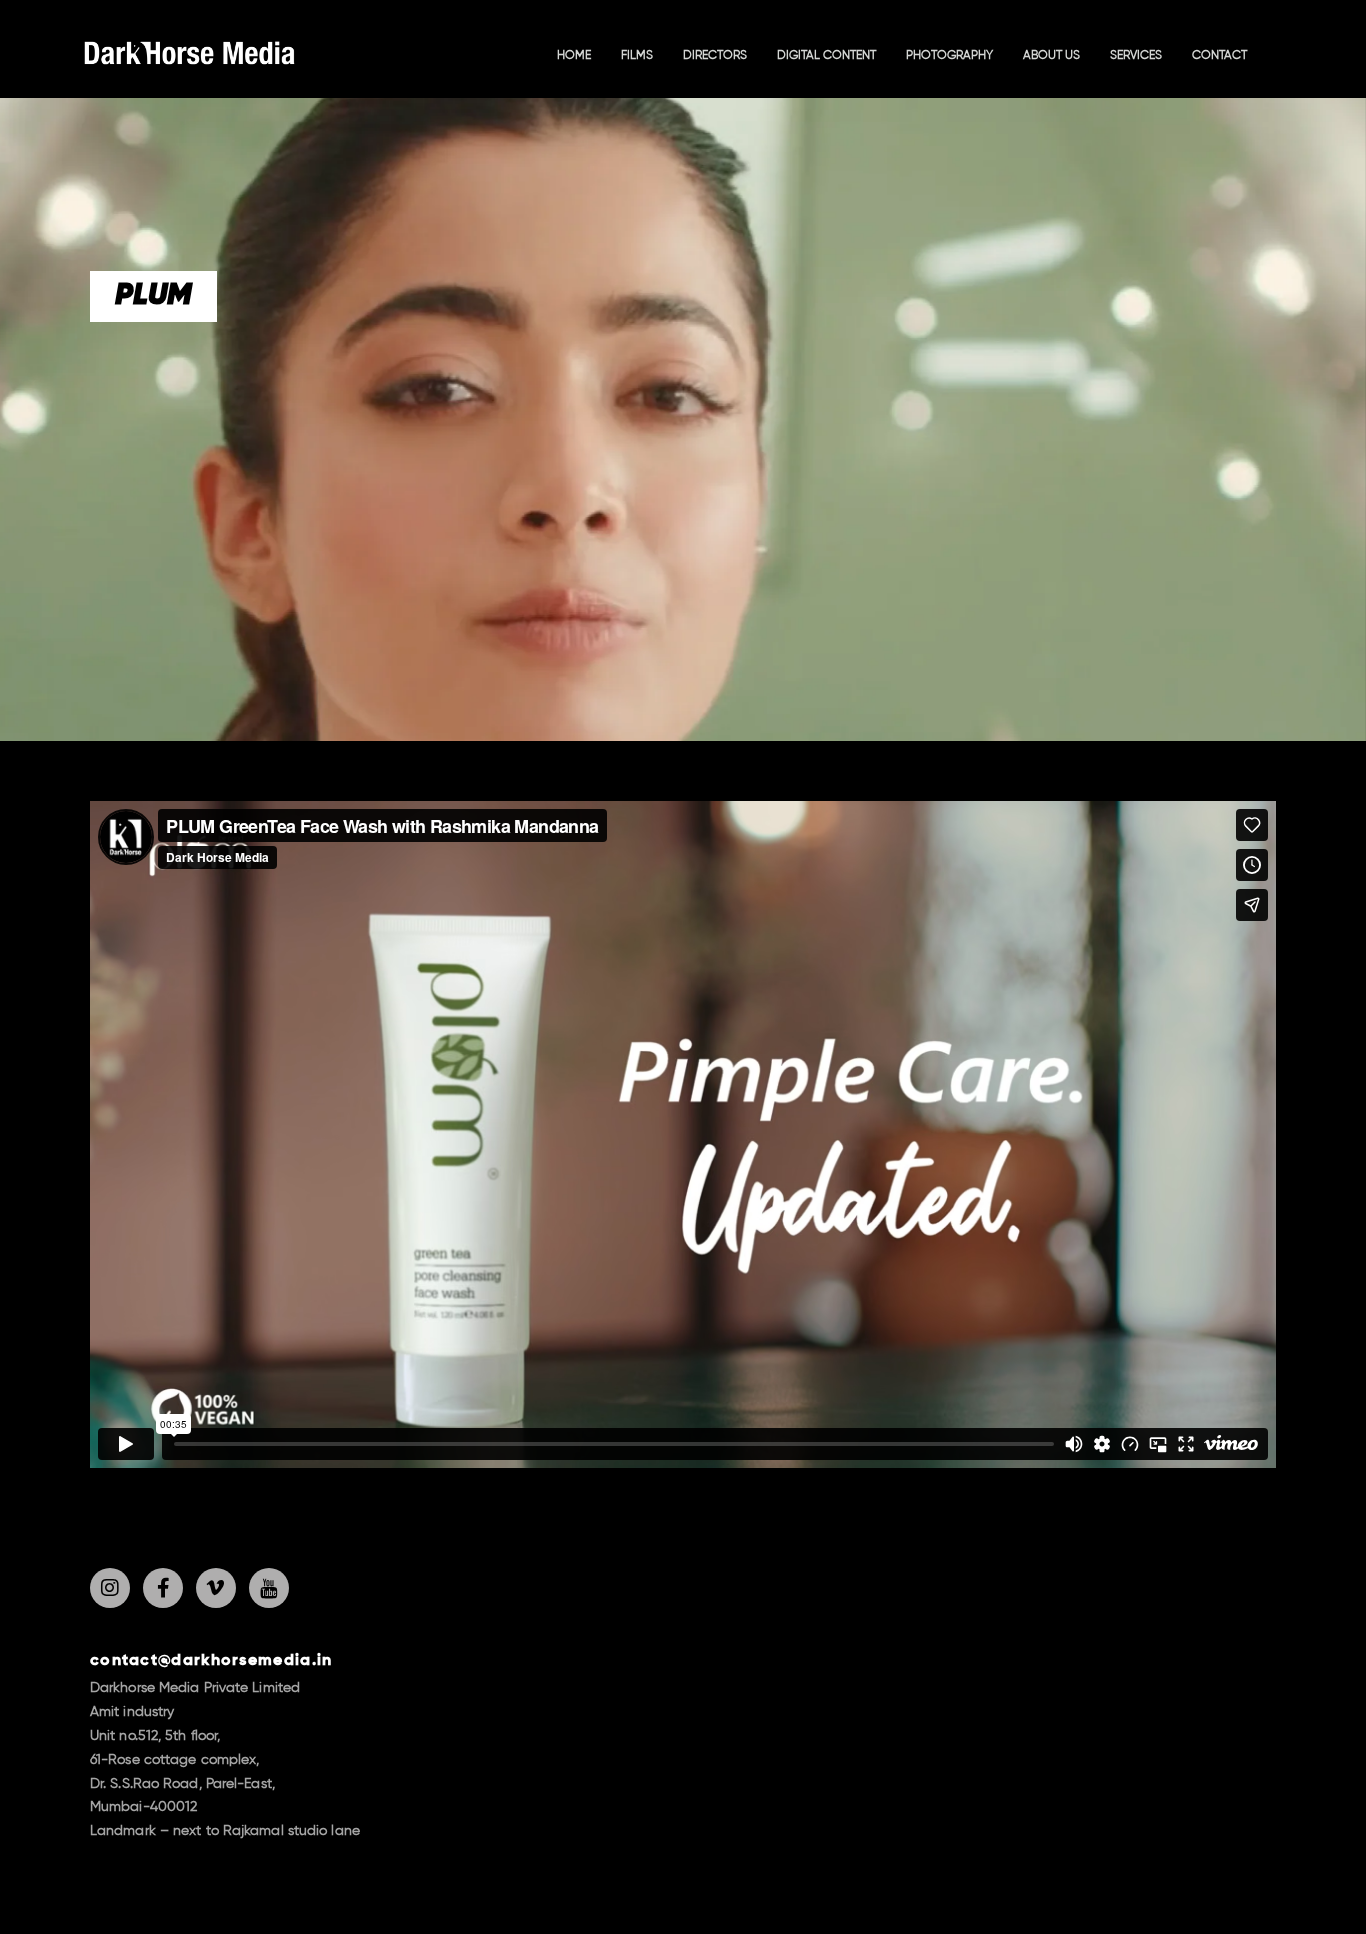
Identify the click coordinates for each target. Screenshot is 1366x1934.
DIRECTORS (715, 56)
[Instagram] (110, 1588)
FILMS (637, 56)
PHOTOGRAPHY (949, 56)
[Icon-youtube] (269, 1588)
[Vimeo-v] (216, 1588)
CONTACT (1219, 56)
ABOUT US (1051, 56)
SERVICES (1136, 56)
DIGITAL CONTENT (826, 56)
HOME (574, 56)
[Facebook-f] (163, 1588)
